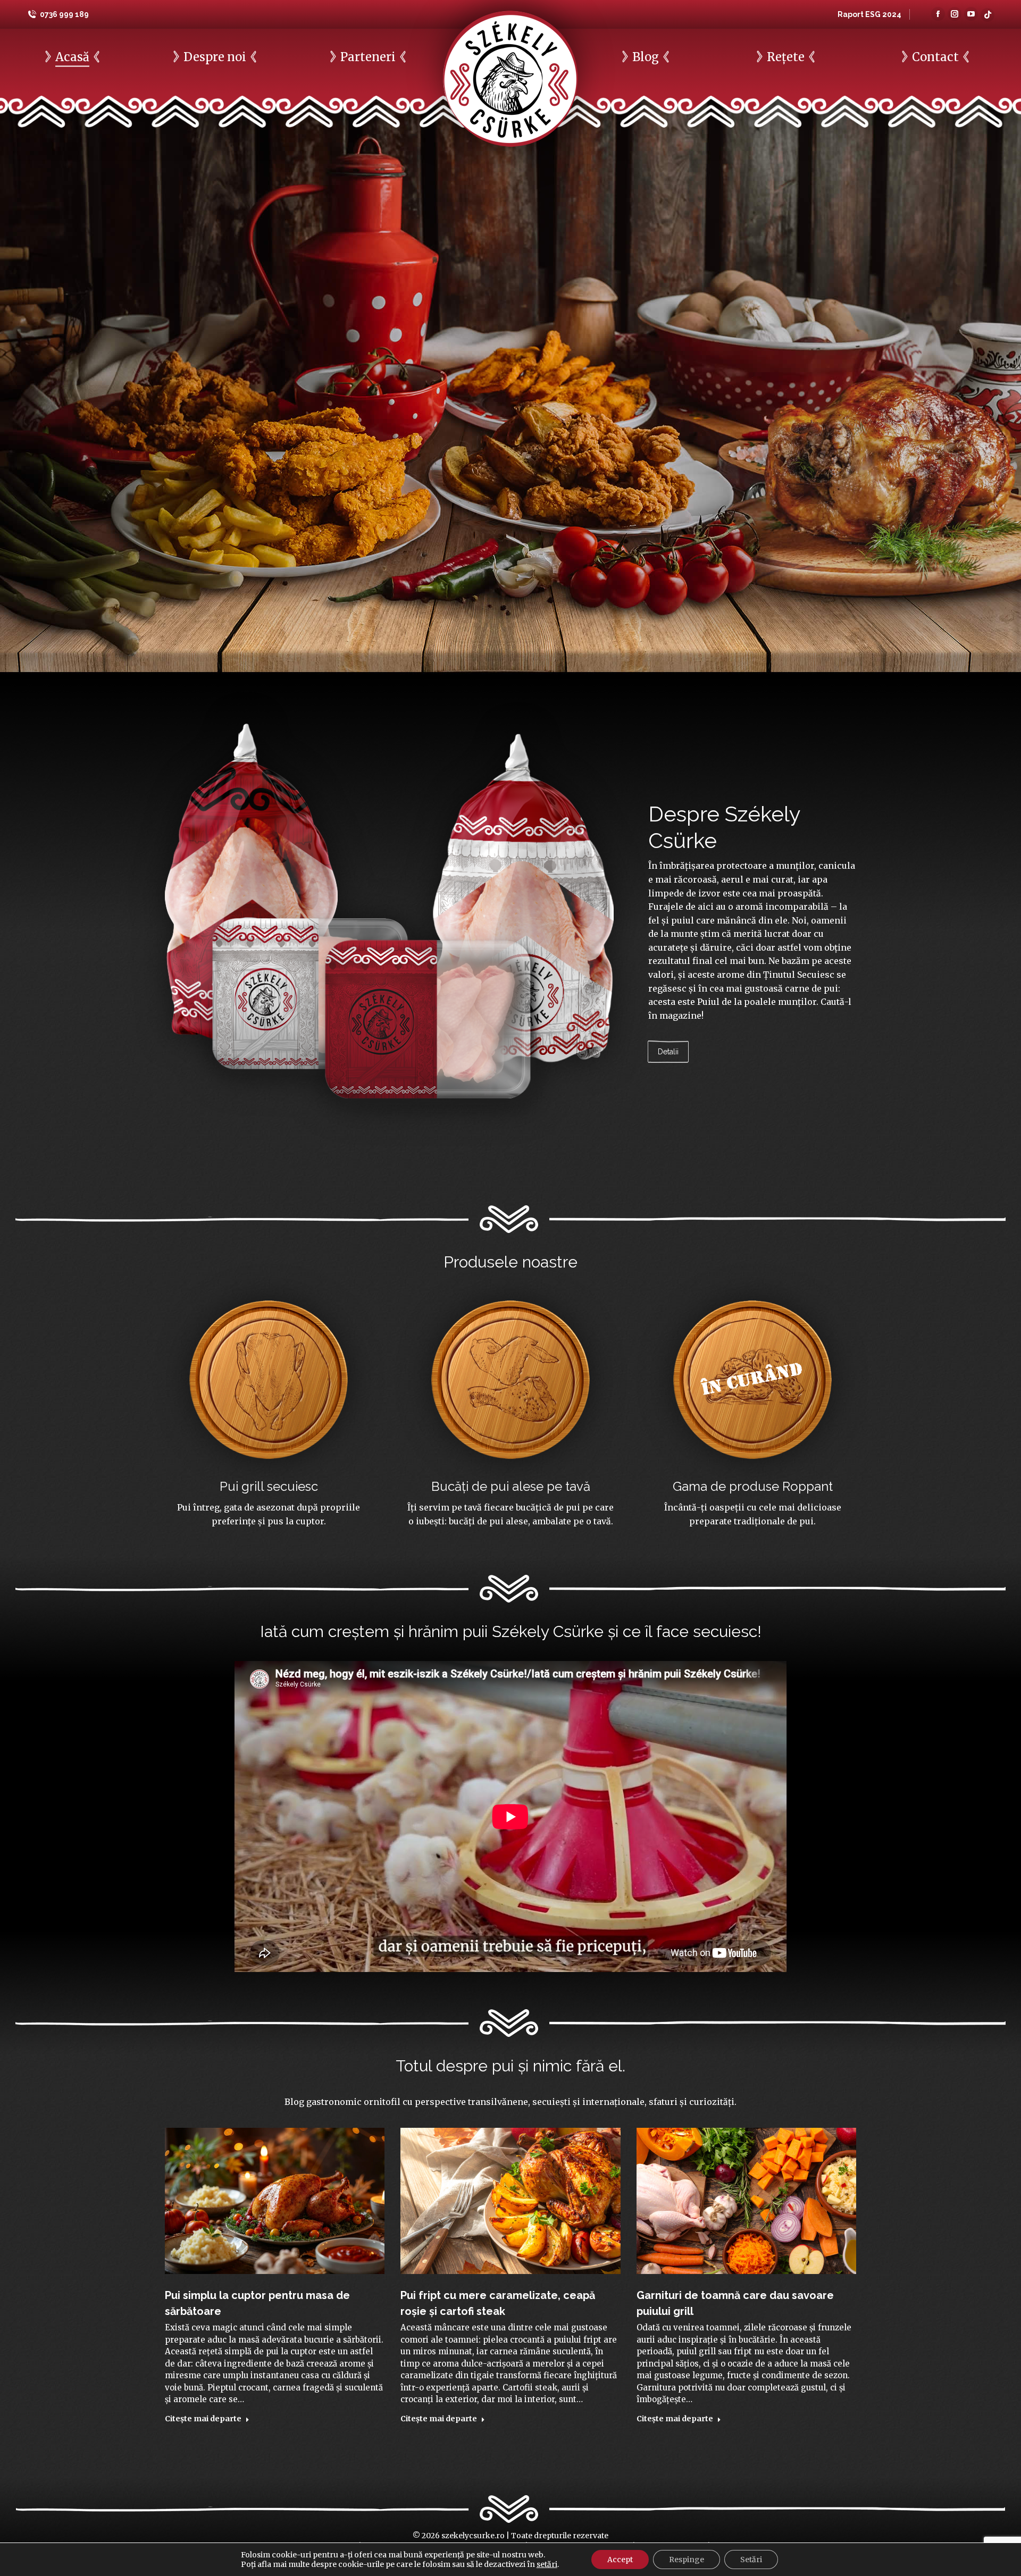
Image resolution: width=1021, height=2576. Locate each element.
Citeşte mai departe (203, 2419)
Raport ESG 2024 (869, 14)
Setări (751, 2560)
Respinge (687, 2560)
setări (547, 2564)
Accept (620, 2560)
